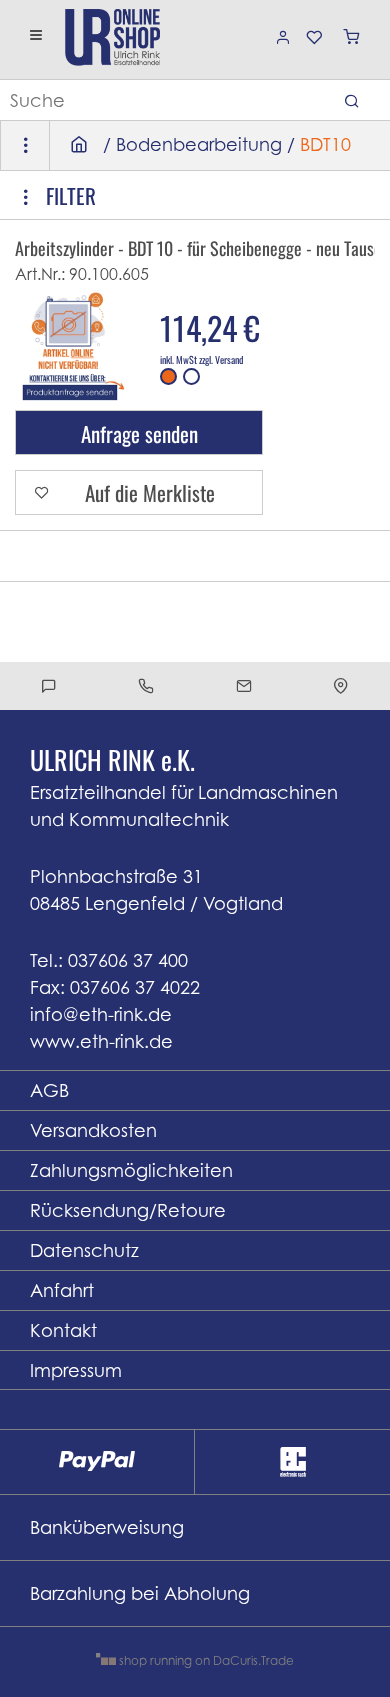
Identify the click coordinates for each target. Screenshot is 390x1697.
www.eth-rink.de (101, 1041)
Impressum (76, 1370)
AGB (49, 1090)
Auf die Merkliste (150, 492)
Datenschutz (84, 1250)
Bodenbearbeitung (199, 144)
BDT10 (325, 144)
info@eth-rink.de (101, 1014)
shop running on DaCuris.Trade (205, 1660)
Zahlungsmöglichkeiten (131, 1170)
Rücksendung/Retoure (128, 1210)
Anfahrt (62, 1290)
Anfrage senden (139, 433)
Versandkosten (93, 1130)
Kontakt (63, 1330)
